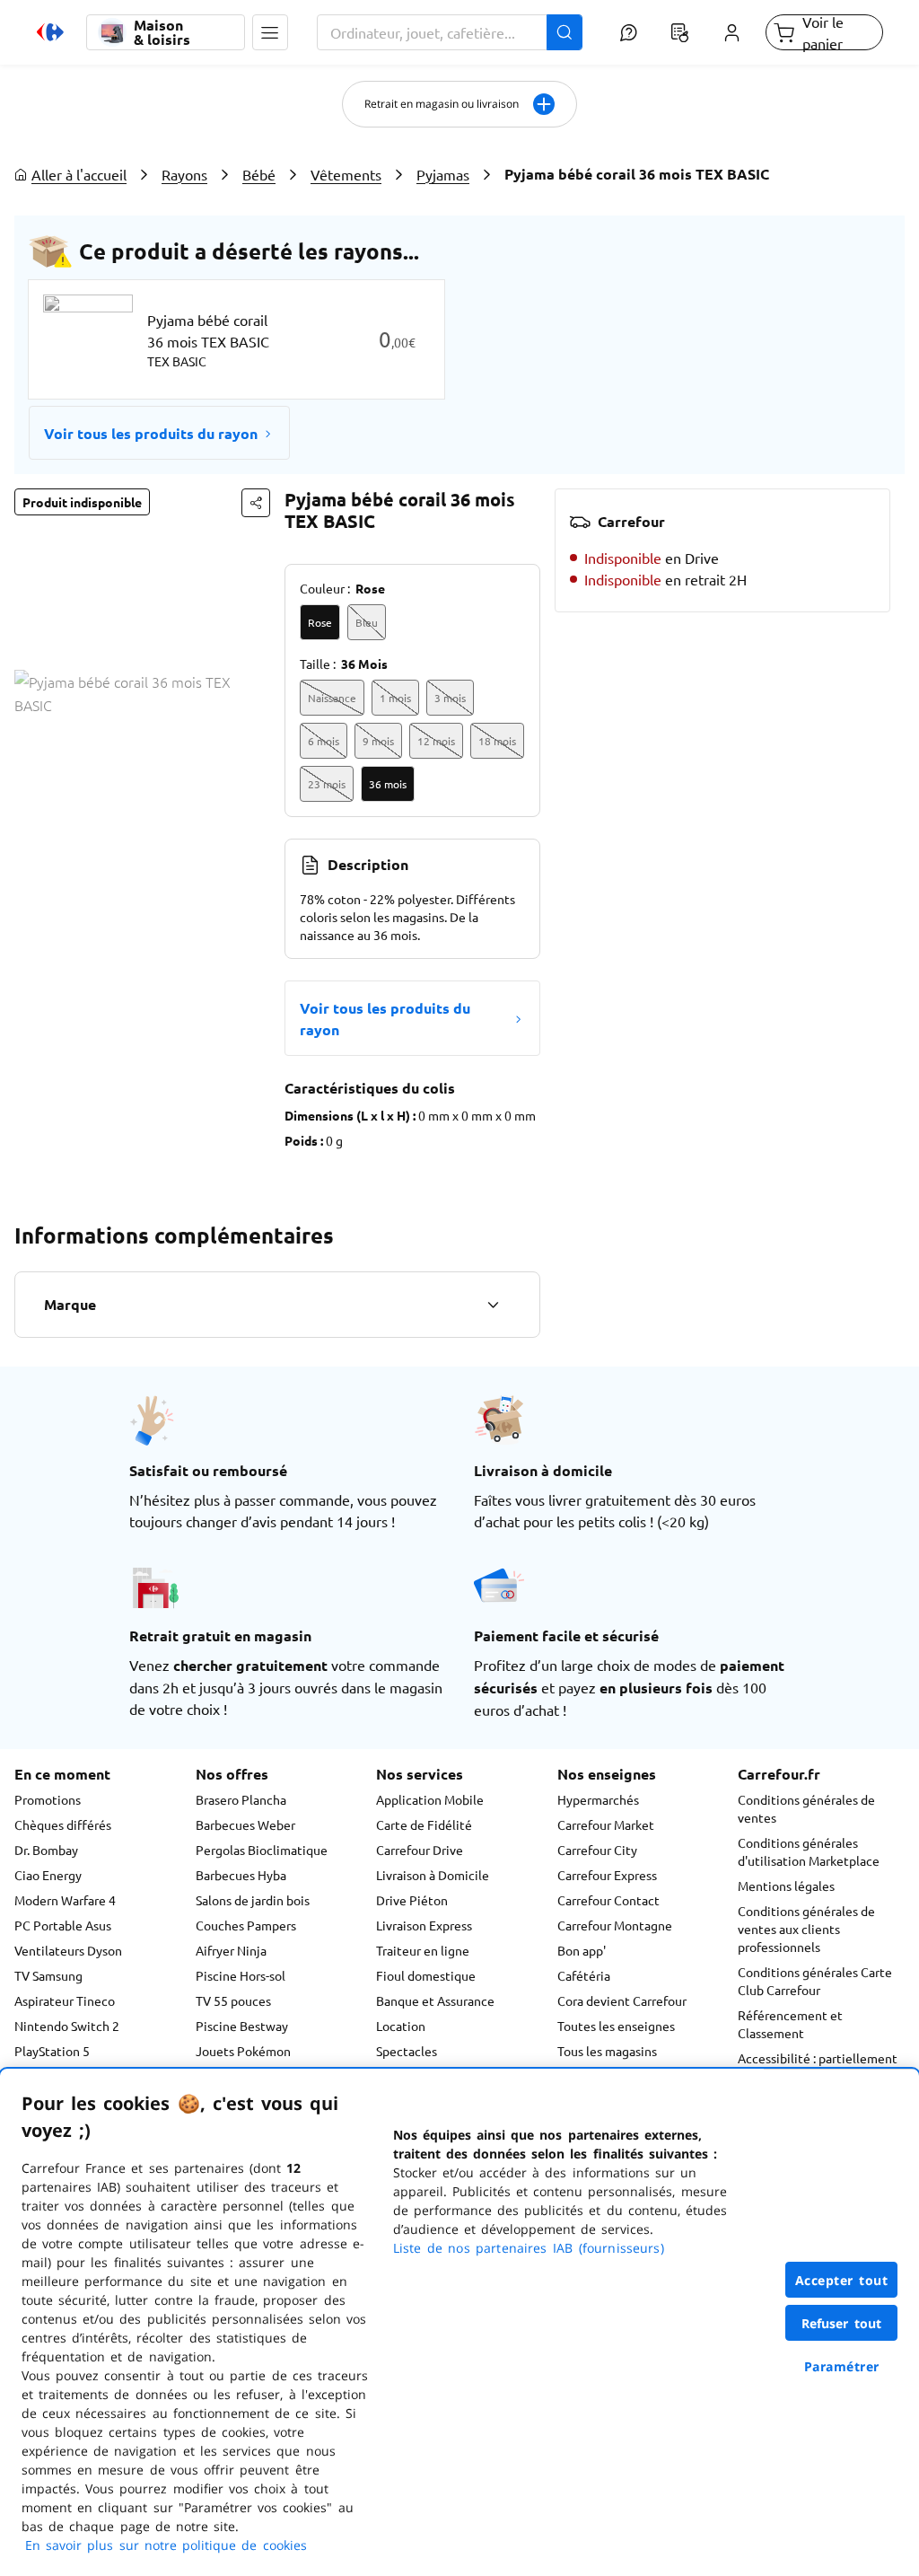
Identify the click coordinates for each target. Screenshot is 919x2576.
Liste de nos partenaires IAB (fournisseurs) (529, 2248)
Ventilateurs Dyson (68, 1950)
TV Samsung (48, 1975)
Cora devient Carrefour (622, 2000)
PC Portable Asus (63, 1925)
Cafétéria (584, 1975)
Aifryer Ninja (231, 1950)
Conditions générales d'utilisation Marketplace (809, 1851)
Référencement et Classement (790, 2024)
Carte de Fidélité (424, 1824)
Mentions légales (786, 1886)
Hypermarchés (598, 1799)
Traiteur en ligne (423, 1950)
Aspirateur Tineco (65, 2000)
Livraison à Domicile (433, 1875)
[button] (270, 32)
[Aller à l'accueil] (50, 32)
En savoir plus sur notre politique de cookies (166, 2545)
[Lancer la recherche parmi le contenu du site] (565, 32)
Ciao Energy (48, 1875)
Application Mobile (430, 1799)
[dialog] (459, 2322)
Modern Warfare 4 (65, 1900)
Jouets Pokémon (243, 2051)
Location (401, 2026)
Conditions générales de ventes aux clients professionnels (806, 1929)
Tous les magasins (607, 2051)
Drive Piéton (412, 1900)
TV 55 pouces (233, 2000)
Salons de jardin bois (253, 1900)
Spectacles (407, 2051)
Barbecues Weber (245, 1824)
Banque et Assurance (435, 2000)
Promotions (48, 1799)
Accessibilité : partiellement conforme (818, 2067)
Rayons (184, 174)
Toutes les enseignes (616, 2026)
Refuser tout (842, 2323)
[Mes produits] (680, 32)
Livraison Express (424, 1925)
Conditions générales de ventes (806, 1808)
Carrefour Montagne (615, 1925)
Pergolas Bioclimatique (262, 1850)
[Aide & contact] (629, 32)
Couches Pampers (246, 1925)
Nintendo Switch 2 (67, 2026)
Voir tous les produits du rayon (151, 433)
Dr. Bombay (46, 1850)
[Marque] (493, 1305)
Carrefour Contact (608, 1900)
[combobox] (450, 32)
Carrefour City (597, 1850)
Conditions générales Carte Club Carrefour (815, 1981)
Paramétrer (842, 2366)
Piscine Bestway (242, 2026)
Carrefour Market (606, 1824)
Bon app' (582, 1950)
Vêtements (346, 174)
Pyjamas (443, 174)
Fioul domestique (426, 1975)
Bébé (259, 174)
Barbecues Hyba (241, 1875)
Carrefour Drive (420, 1850)
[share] (256, 503)
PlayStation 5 (52, 2051)
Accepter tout (842, 2280)
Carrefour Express (607, 1875)
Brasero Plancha (241, 1799)
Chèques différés (63, 1824)
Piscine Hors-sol (241, 1975)
